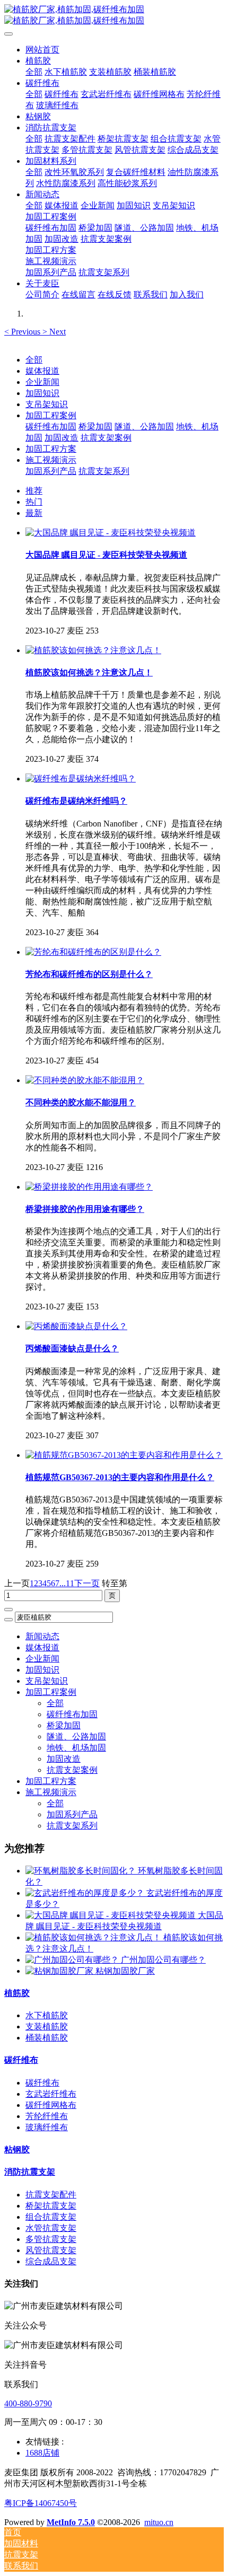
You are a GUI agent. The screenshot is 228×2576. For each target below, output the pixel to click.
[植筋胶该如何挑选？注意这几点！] (93, 650)
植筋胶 (17, 1993)
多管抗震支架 (51, 2239)
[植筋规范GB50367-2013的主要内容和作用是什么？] (124, 1455)
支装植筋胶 (47, 2026)
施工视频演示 (51, 460)
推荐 (34, 491)
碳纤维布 (21, 2060)
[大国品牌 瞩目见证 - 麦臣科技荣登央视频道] (111, 533)
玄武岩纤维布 (51, 2094)
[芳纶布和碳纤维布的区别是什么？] (93, 952)
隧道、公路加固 (144, 427)
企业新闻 (42, 382)
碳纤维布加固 (51, 427)
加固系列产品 (51, 471)
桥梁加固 (95, 427)
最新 (34, 513)
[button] (23, 332)
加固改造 (62, 438)
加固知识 (42, 393)
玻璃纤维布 (47, 2127)
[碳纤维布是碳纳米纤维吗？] (81, 779)
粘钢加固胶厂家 (125, 1971)
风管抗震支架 (51, 2250)
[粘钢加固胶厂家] (60, 1971)
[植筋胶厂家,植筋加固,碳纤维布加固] (114, 15)
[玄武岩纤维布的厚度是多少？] (86, 1893)
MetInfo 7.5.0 (71, 2522)
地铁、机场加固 (76, 1748)
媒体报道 (42, 371)
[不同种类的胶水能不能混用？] (85, 1080)
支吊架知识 (47, 404)
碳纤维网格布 (51, 2105)
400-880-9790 (28, 2403)
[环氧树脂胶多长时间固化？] (82, 1871)
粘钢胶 (17, 2149)
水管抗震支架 (51, 2228)
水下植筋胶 (47, 2015)
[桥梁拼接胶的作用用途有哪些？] (89, 1187)
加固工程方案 (51, 449)
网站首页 (42, 50)
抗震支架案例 (106, 438)
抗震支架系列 (104, 471)
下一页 (87, 1583)
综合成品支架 (51, 2261)
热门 (34, 502)
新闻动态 (42, 1636)
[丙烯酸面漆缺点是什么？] (76, 1326)
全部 (34, 72)
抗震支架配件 (51, 2195)
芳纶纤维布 (47, 2116)
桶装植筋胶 (47, 2038)
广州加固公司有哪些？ (163, 1960)
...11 (67, 1583)
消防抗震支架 (30, 2172)
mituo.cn (159, 2522)
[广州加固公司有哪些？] (73, 1960)
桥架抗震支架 (51, 2206)
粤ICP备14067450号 (41, 2503)
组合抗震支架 (51, 2217)
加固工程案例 (51, 415)
